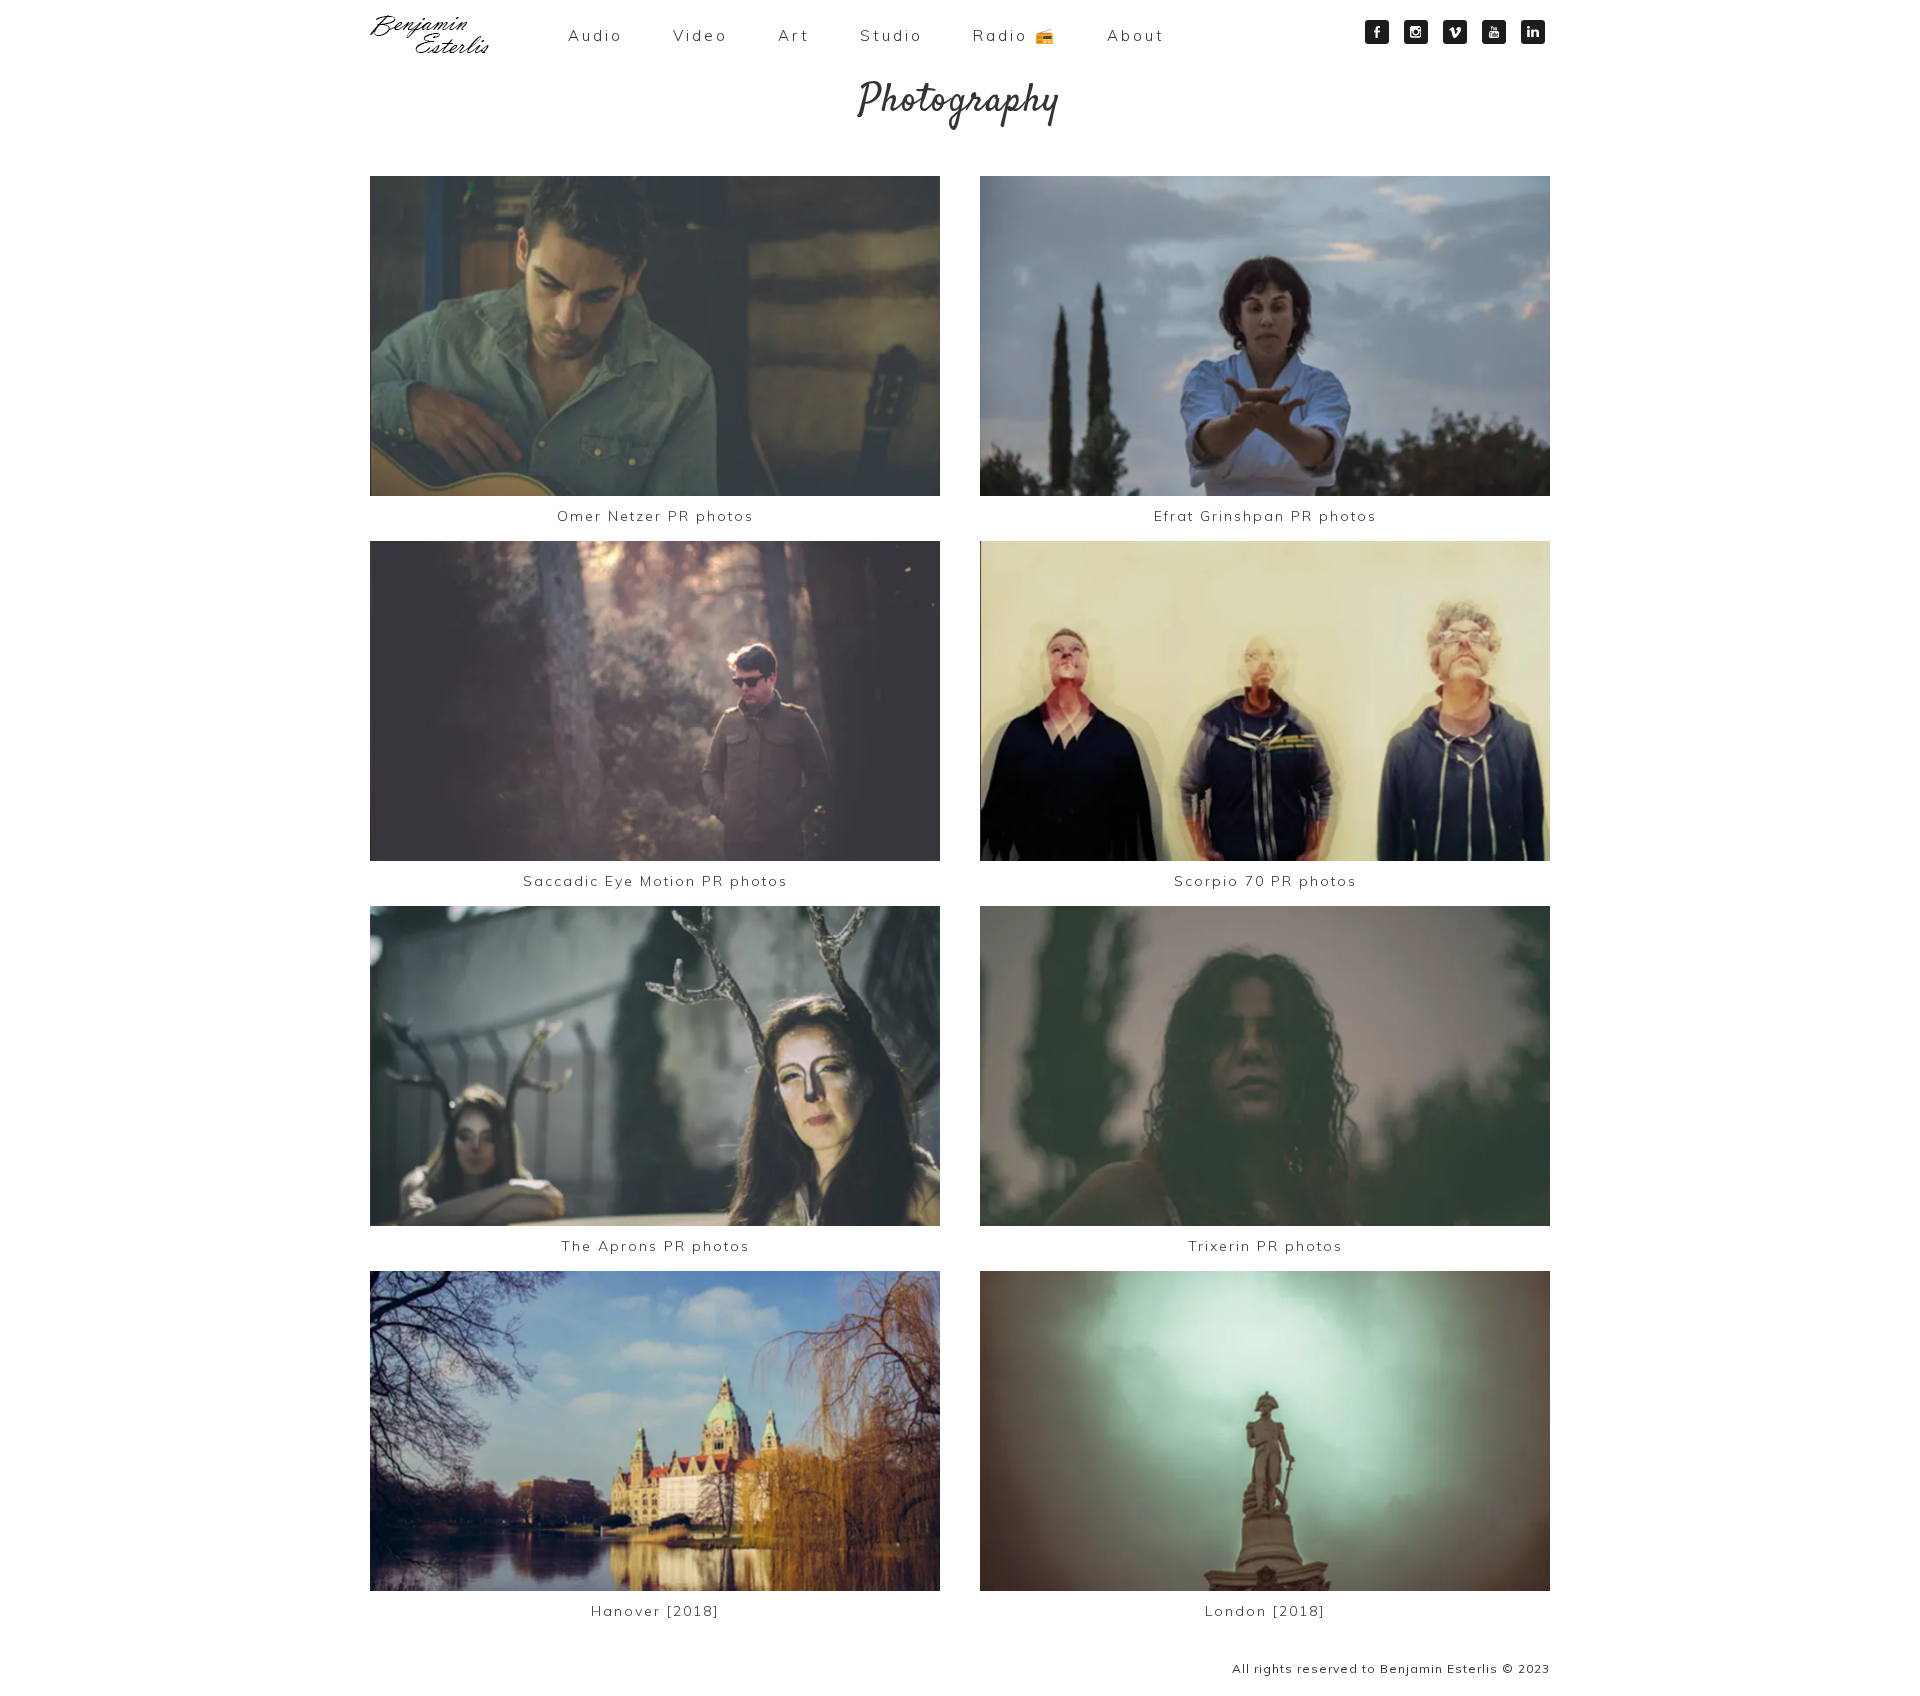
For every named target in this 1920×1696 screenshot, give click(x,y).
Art (794, 35)
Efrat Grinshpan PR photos (1265, 516)
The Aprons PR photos (655, 1246)
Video (700, 35)
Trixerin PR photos (1265, 1246)
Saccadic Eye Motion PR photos (655, 881)
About (1136, 35)
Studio (891, 35)
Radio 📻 (1015, 35)
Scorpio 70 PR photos (1265, 881)
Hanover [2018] (655, 1611)
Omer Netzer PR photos (655, 516)
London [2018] (1265, 1611)
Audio (595, 35)
